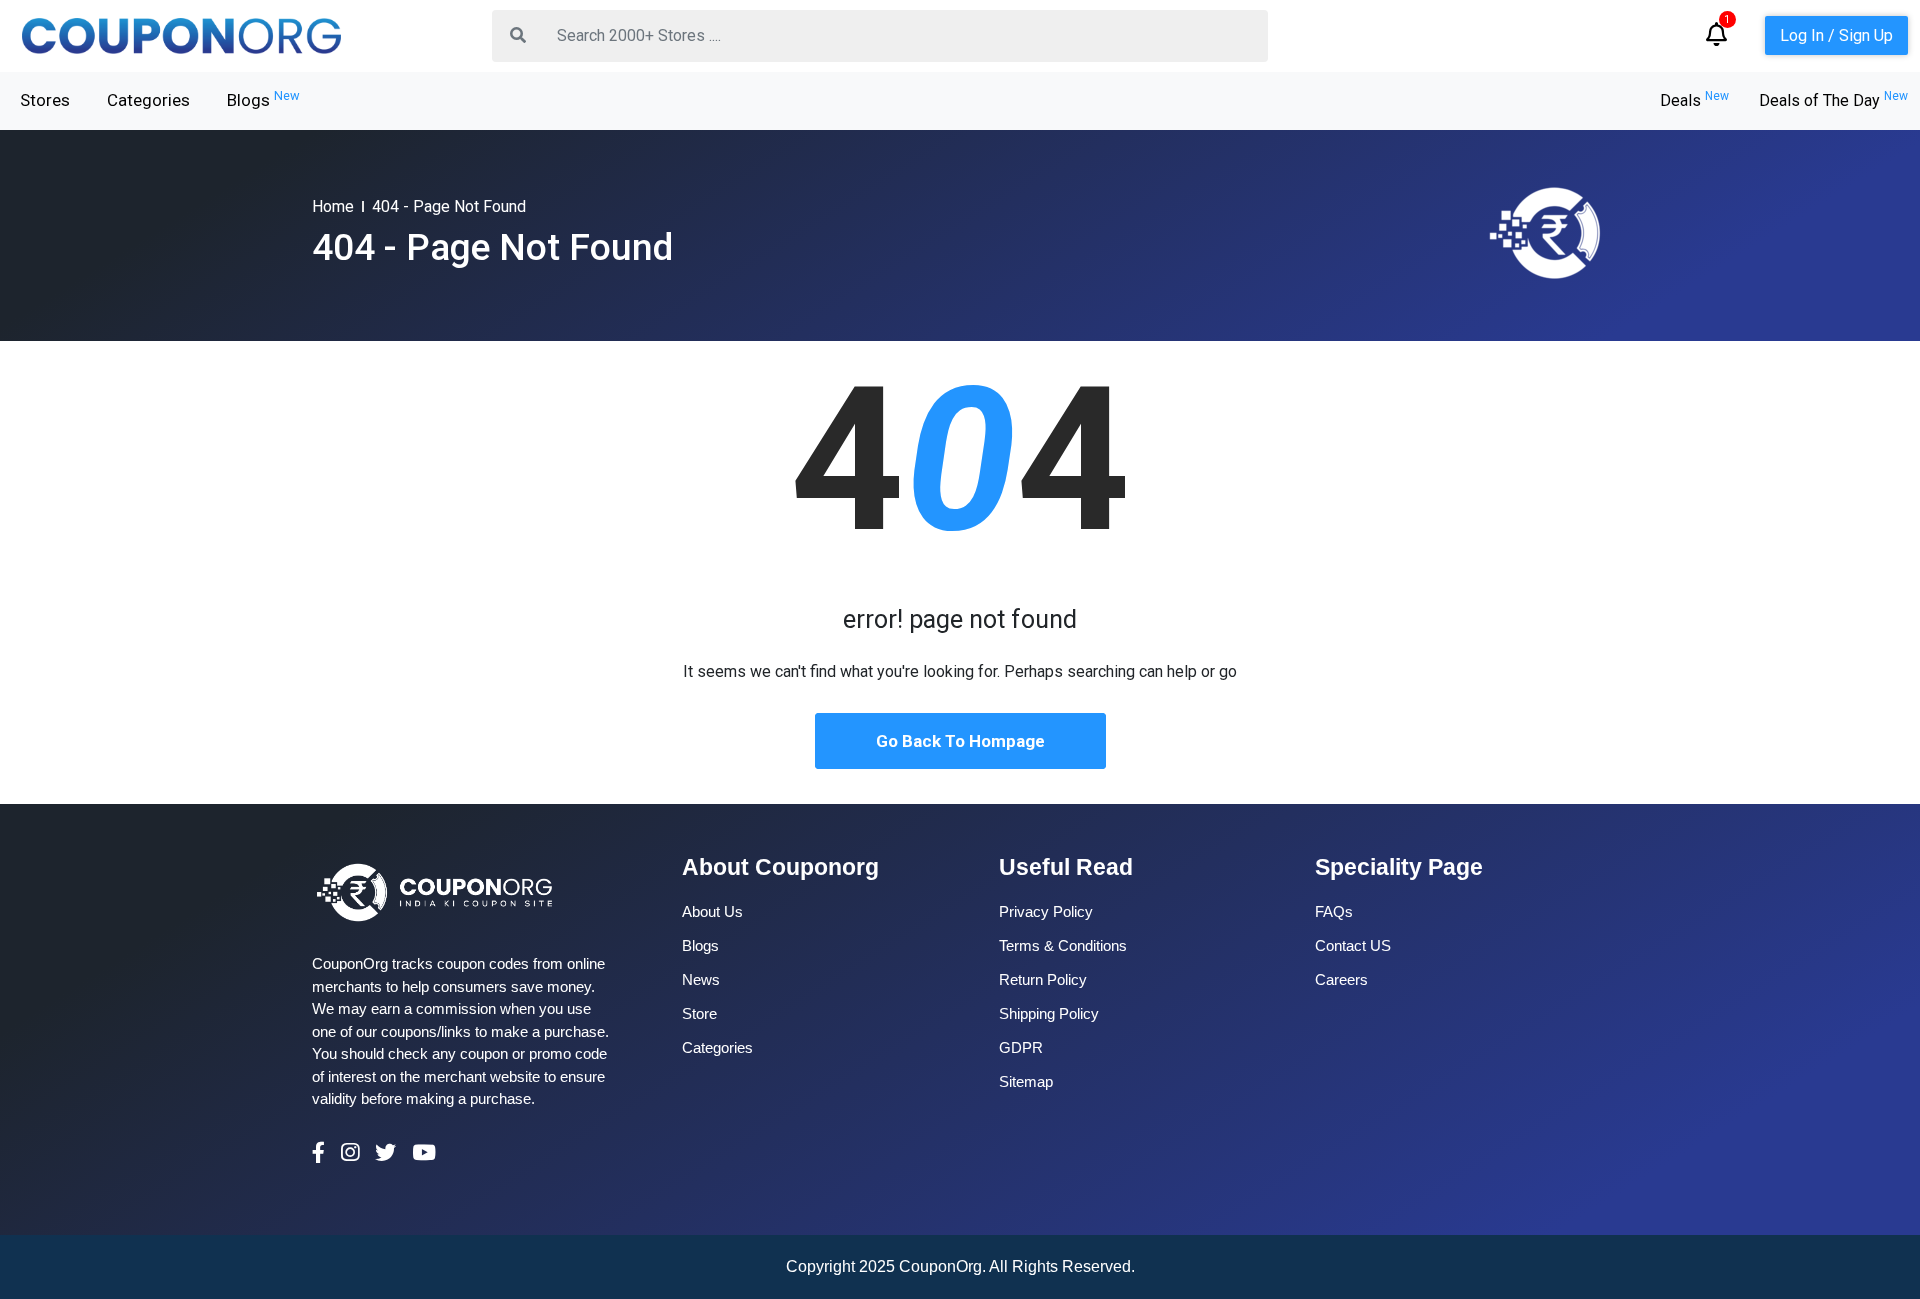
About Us (712, 911)
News (701, 979)
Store (699, 1013)
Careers (1341, 979)
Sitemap (1026, 1081)
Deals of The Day (1833, 100)
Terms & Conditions (1063, 945)
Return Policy (1043, 979)
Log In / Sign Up (1836, 35)
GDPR (1021, 1047)
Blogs (263, 99)
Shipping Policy (1049, 1013)
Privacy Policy (1046, 911)
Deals (1694, 100)
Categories (148, 100)
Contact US (1353, 945)
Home (333, 206)
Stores (45, 100)
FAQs (1334, 911)
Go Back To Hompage (960, 741)
